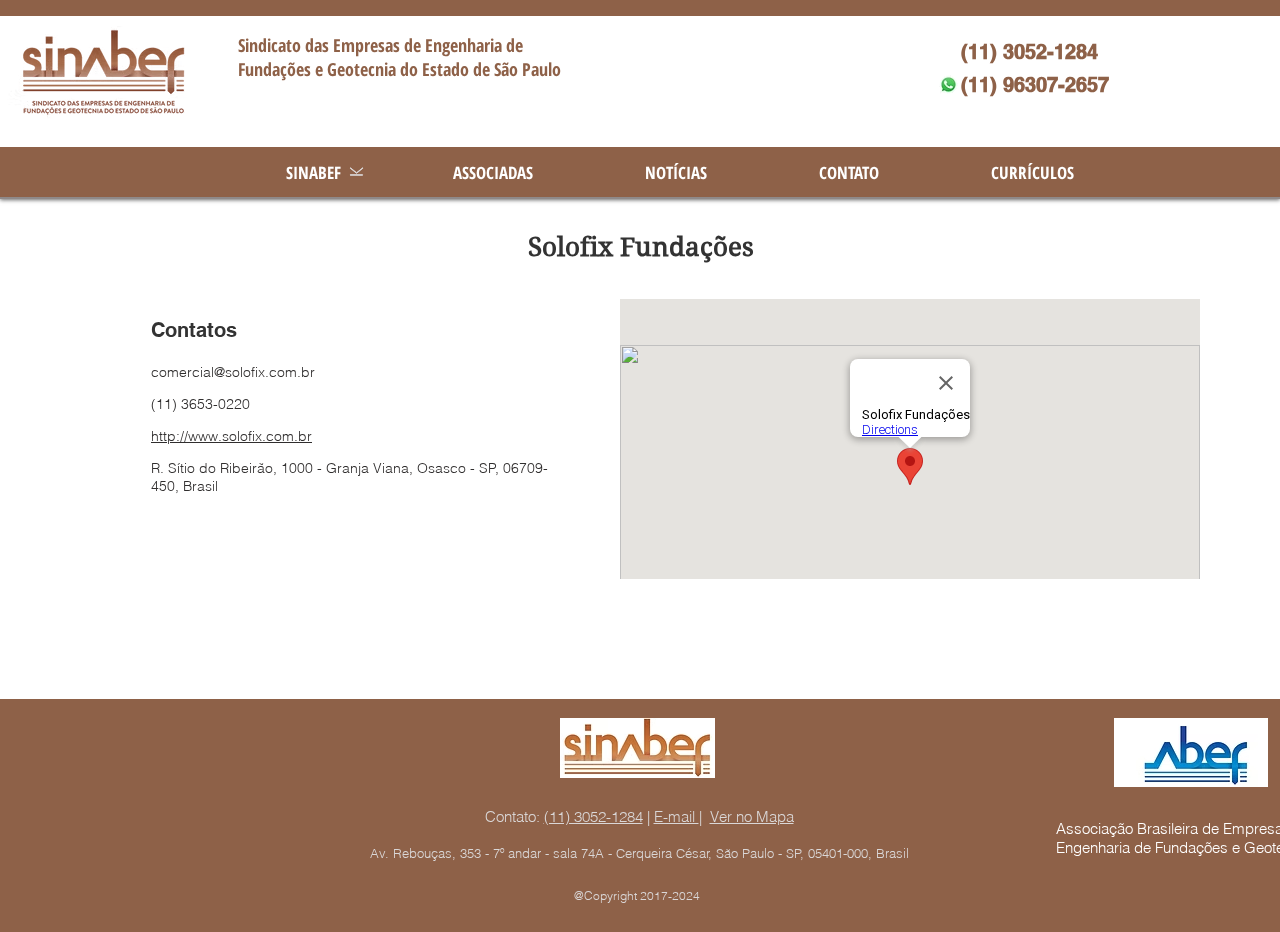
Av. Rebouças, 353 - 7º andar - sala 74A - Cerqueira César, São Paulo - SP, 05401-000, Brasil (639, 853)
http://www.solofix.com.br (231, 436)
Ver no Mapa (752, 816)
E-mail (676, 816)
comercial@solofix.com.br (233, 372)
